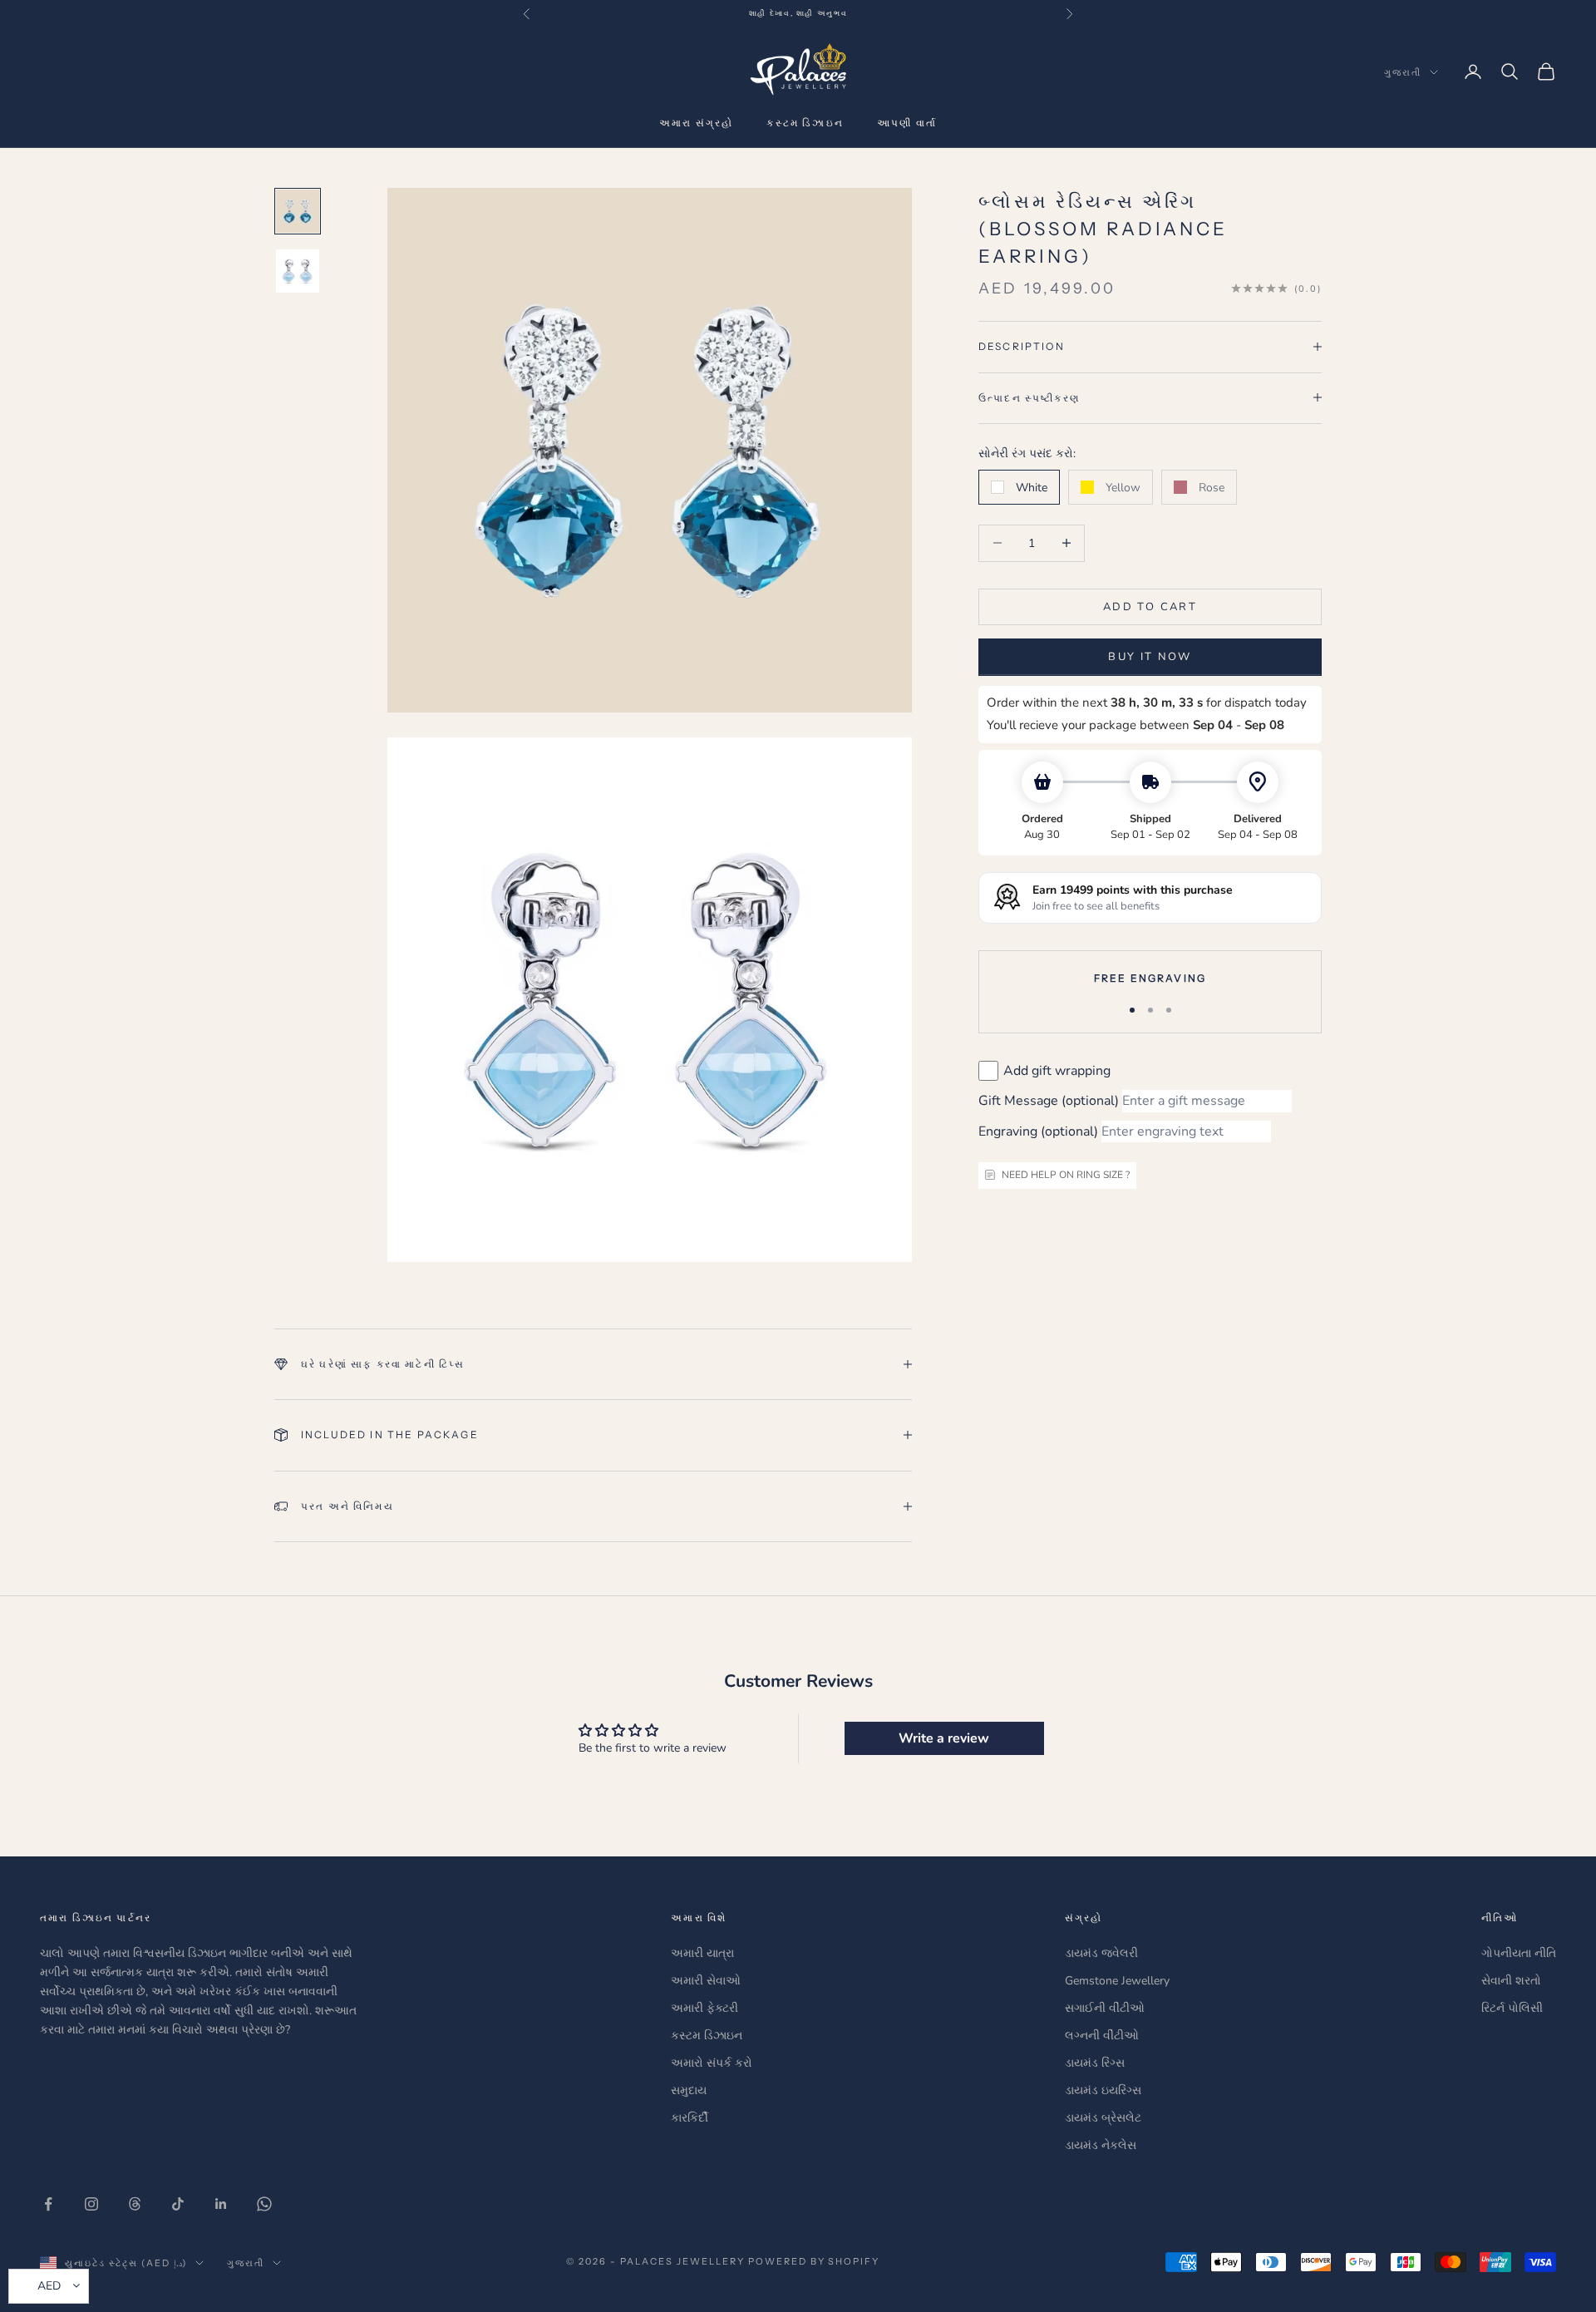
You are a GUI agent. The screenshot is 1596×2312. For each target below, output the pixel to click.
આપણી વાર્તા (907, 123)
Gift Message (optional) (1049, 1101)
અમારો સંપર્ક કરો (712, 2063)
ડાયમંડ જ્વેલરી (1101, 1953)
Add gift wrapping (1057, 1070)
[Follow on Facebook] (48, 2204)
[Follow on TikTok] (178, 2204)
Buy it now (1150, 656)
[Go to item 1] (298, 211)
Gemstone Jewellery (1117, 1981)
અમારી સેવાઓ (706, 1981)
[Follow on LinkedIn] (221, 2204)
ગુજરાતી (1403, 72)
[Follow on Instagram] (91, 2204)
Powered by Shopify (814, 2261)
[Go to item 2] (298, 271)
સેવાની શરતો (1511, 1981)
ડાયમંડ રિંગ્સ (1095, 2063)
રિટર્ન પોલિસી (1512, 2008)
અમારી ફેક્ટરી (704, 2008)
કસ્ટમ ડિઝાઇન (805, 123)
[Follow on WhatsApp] (264, 2204)
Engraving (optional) (1038, 1131)
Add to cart (1150, 606)
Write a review (944, 1738)
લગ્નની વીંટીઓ (1102, 2036)
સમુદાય (689, 2090)
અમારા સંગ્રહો (696, 123)
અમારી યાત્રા (702, 1953)
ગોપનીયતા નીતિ (1519, 1953)
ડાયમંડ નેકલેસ (1101, 2145)
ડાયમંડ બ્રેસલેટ (1103, 2118)
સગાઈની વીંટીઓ (1105, 2008)
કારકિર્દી (690, 2118)
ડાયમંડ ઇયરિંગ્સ (1103, 2090)
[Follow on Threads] (135, 2204)
